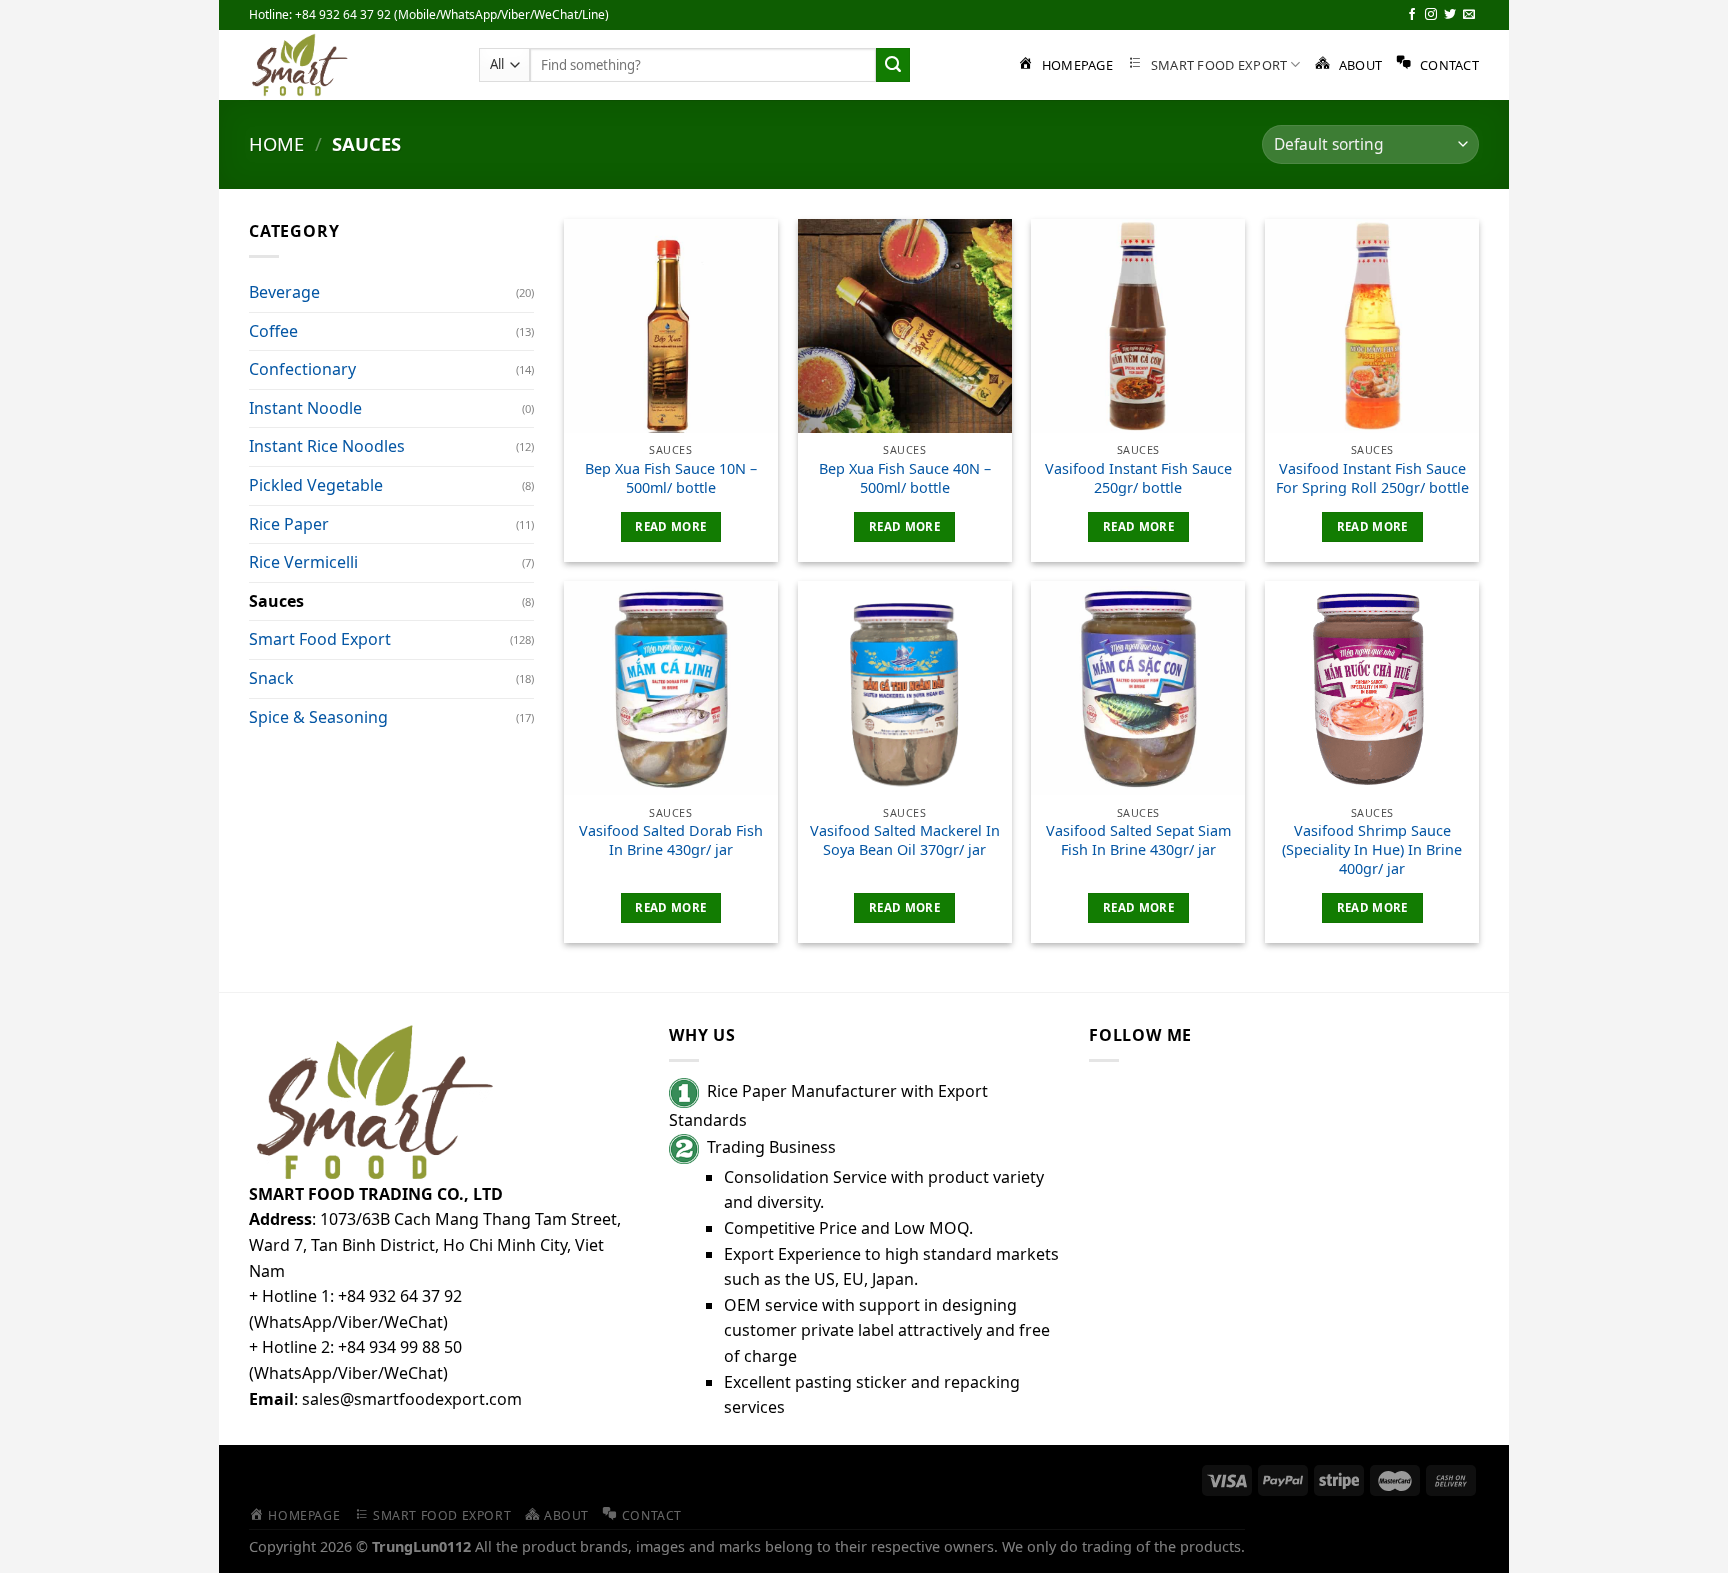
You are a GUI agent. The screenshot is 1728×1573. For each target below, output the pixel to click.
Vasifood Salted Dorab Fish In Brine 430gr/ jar (671, 840)
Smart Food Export (320, 639)
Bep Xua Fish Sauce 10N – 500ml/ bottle (671, 478)
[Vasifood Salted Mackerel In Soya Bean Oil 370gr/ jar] (905, 688)
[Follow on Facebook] (1412, 15)
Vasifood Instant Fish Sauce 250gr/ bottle (1138, 478)
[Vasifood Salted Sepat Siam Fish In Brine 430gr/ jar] (1138, 688)
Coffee (273, 331)
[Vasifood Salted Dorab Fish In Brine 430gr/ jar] (671, 688)
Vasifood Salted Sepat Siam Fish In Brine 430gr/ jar (1138, 840)
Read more (670, 526)
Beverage (284, 292)
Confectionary (302, 369)
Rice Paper (289, 524)
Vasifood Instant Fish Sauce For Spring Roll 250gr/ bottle (1372, 478)
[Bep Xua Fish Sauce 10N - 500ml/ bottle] (671, 326)
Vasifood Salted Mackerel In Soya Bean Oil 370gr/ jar (905, 840)
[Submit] (893, 65)
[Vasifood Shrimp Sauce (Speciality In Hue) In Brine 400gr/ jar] (1372, 688)
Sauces (276, 601)
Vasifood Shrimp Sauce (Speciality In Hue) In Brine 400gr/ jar (1372, 849)
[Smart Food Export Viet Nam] (349, 65)
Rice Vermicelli (303, 562)
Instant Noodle (305, 408)
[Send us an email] (1469, 15)
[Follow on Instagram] (1431, 15)
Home (276, 143)
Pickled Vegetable (316, 485)
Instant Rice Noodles (327, 446)
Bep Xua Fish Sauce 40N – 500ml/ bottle (905, 478)
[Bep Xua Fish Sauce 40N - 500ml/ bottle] (905, 326)
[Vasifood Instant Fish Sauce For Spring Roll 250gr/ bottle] (1372, 326)
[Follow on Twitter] (1450, 15)
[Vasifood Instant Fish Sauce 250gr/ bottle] (1138, 326)
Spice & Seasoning (318, 717)
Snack (271, 678)
